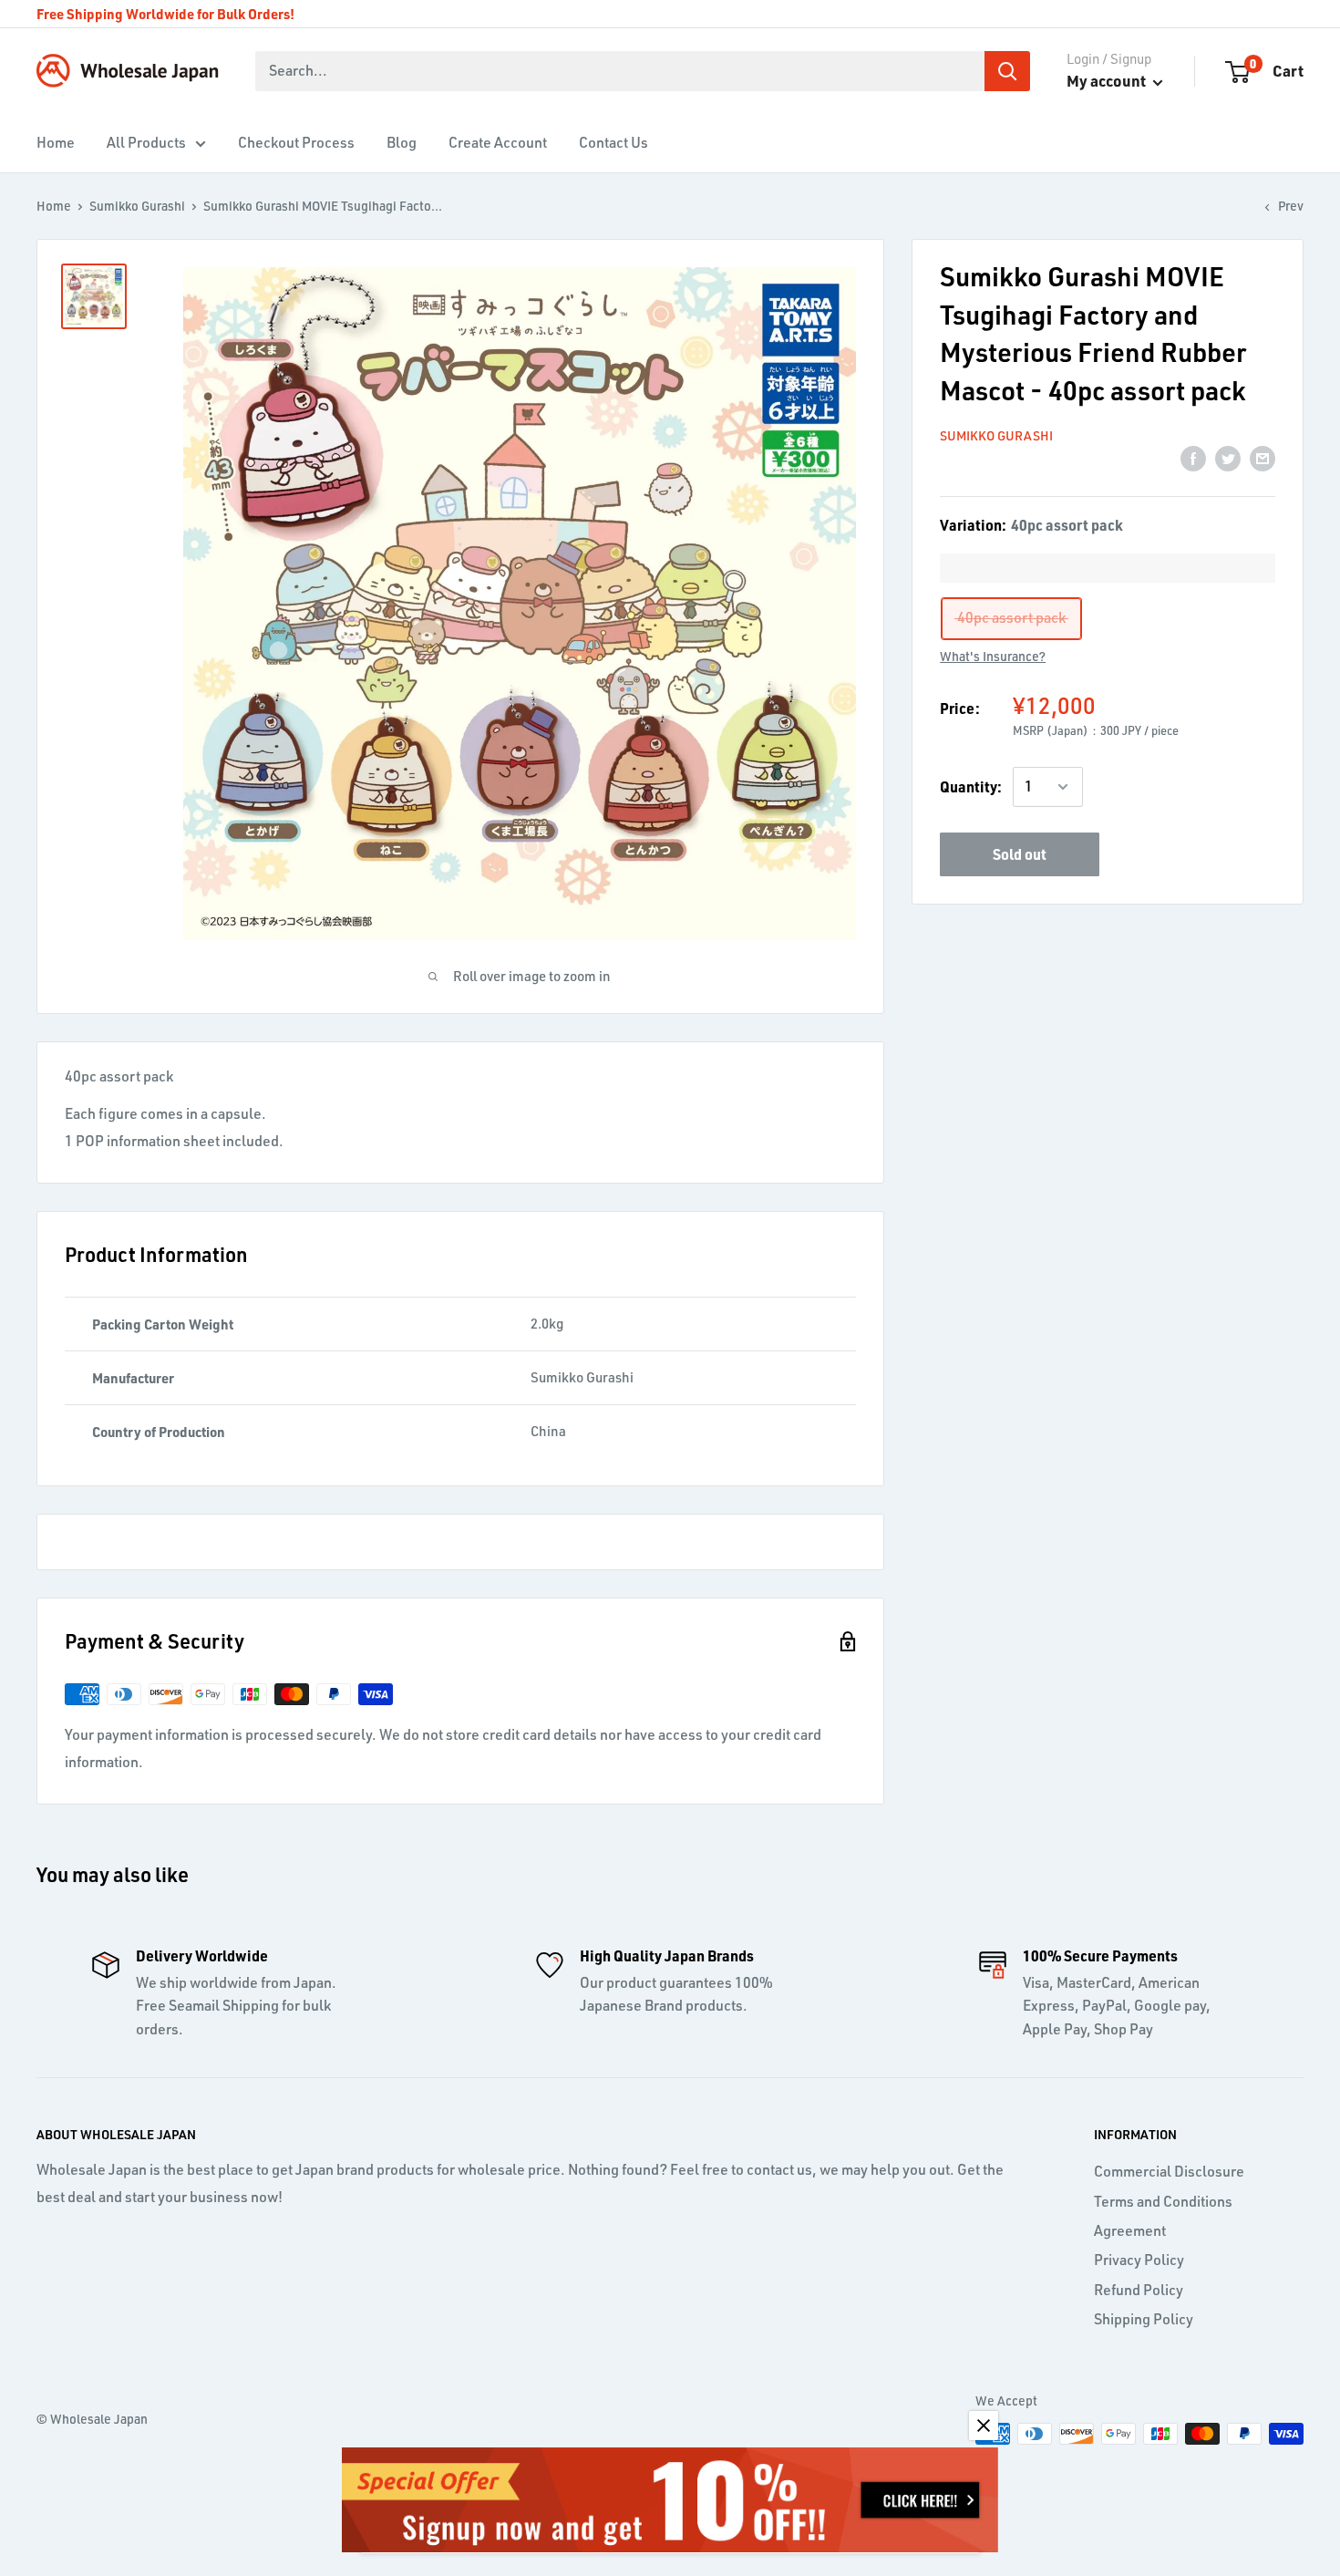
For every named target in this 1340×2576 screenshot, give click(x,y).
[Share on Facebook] (1193, 458)
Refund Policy (1139, 2290)
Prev (1291, 206)
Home (56, 142)
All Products (146, 142)
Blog (402, 142)
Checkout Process (296, 142)
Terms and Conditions (1163, 2201)
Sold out (1020, 854)
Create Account (498, 142)
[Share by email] (1263, 458)
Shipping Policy (1144, 2319)
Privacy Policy (1139, 2260)
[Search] (1007, 71)
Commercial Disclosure (1169, 2171)
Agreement (1130, 2230)
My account (1108, 80)
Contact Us (613, 142)
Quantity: (971, 786)
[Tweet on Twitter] (1228, 458)
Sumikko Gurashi (137, 206)
